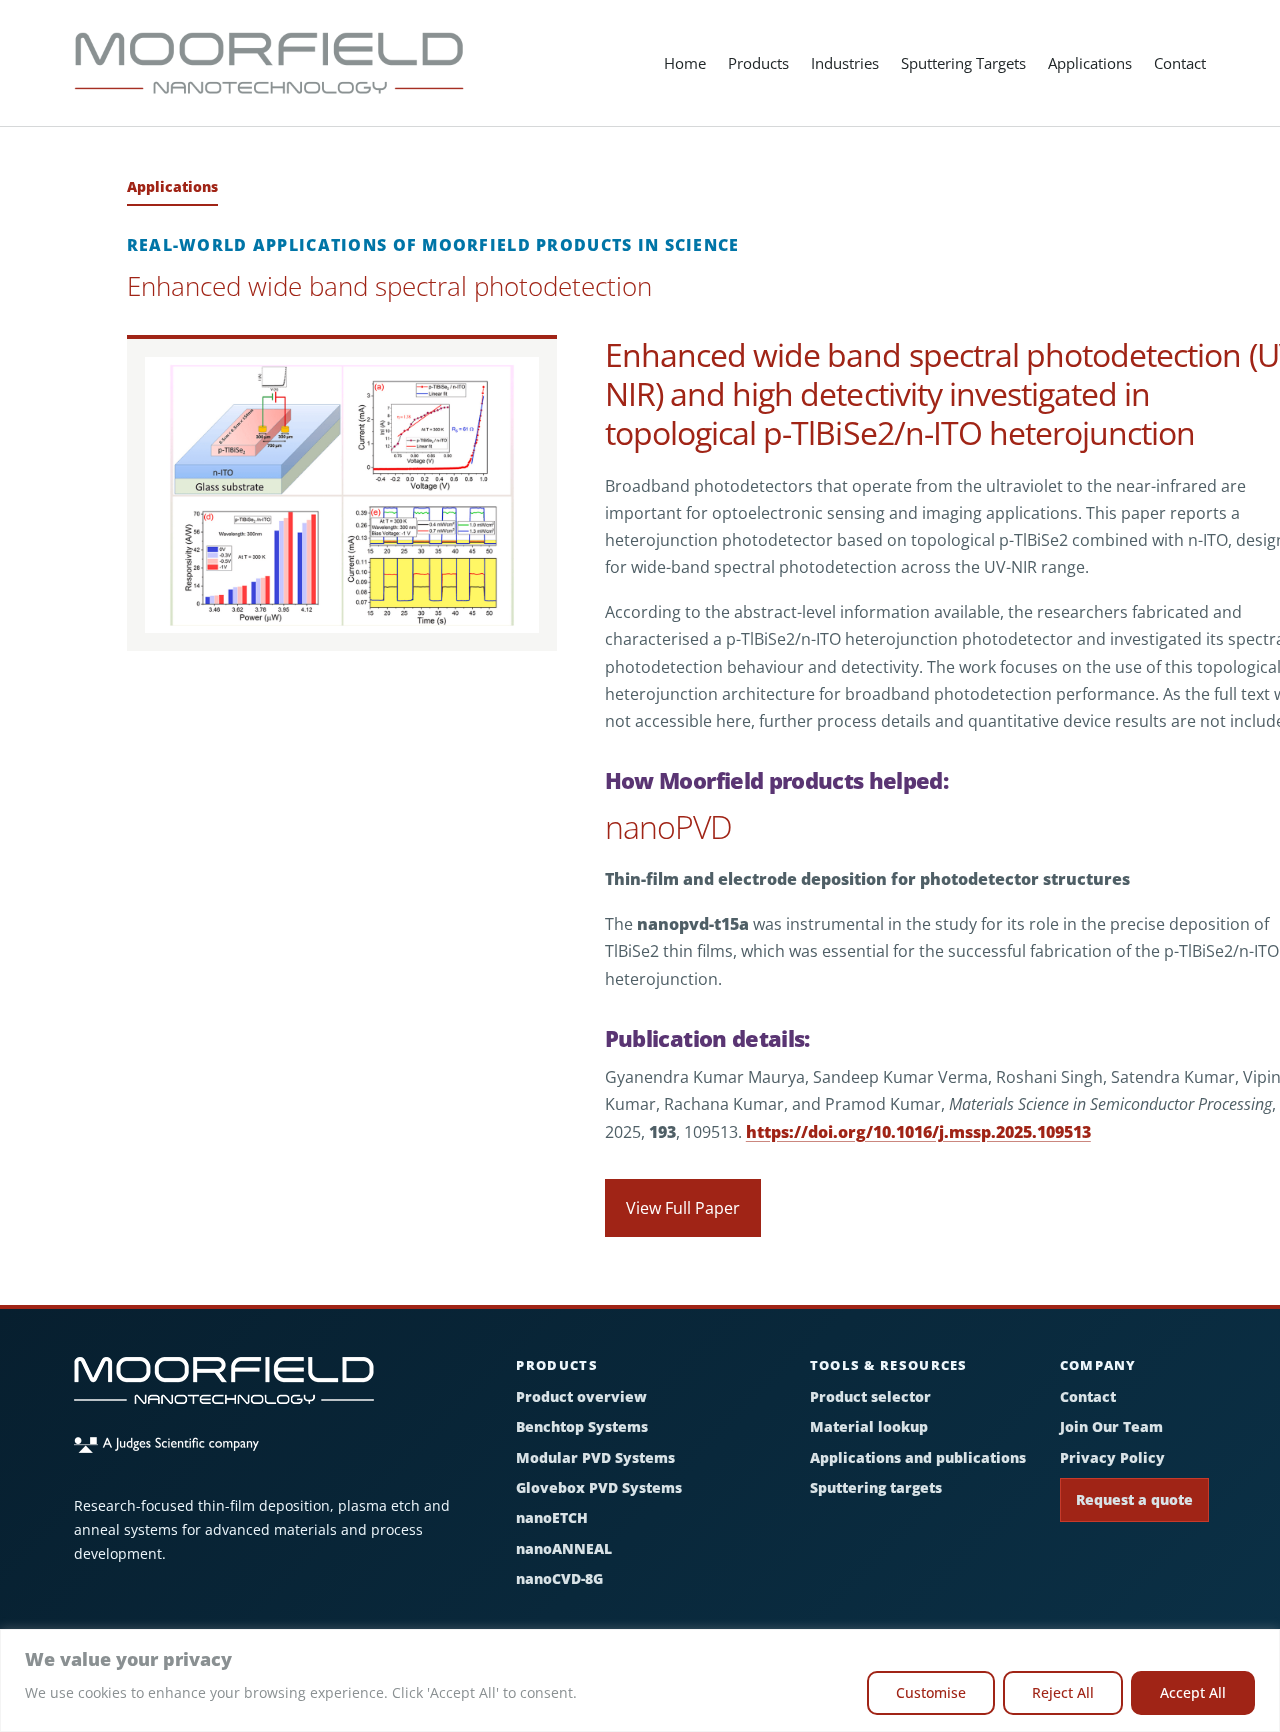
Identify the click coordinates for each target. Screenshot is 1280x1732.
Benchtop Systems (582, 1426)
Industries (845, 63)
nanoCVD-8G (559, 1578)
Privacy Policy (1112, 1457)
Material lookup (869, 1426)
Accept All (1193, 1692)
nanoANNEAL (564, 1548)
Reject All (1063, 1692)
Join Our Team (1111, 1426)
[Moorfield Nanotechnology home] (224, 1390)
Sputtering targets (876, 1487)
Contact (1180, 63)
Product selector (870, 1396)
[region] (640, 1680)
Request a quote (1134, 1499)
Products (758, 63)
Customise (931, 1692)
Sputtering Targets (963, 63)
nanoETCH (552, 1517)
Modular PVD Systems (595, 1457)
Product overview (581, 1396)
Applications (1090, 63)
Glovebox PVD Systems (599, 1487)
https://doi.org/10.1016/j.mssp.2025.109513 (918, 1132)
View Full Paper (683, 1208)
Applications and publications (918, 1457)
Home (685, 63)
